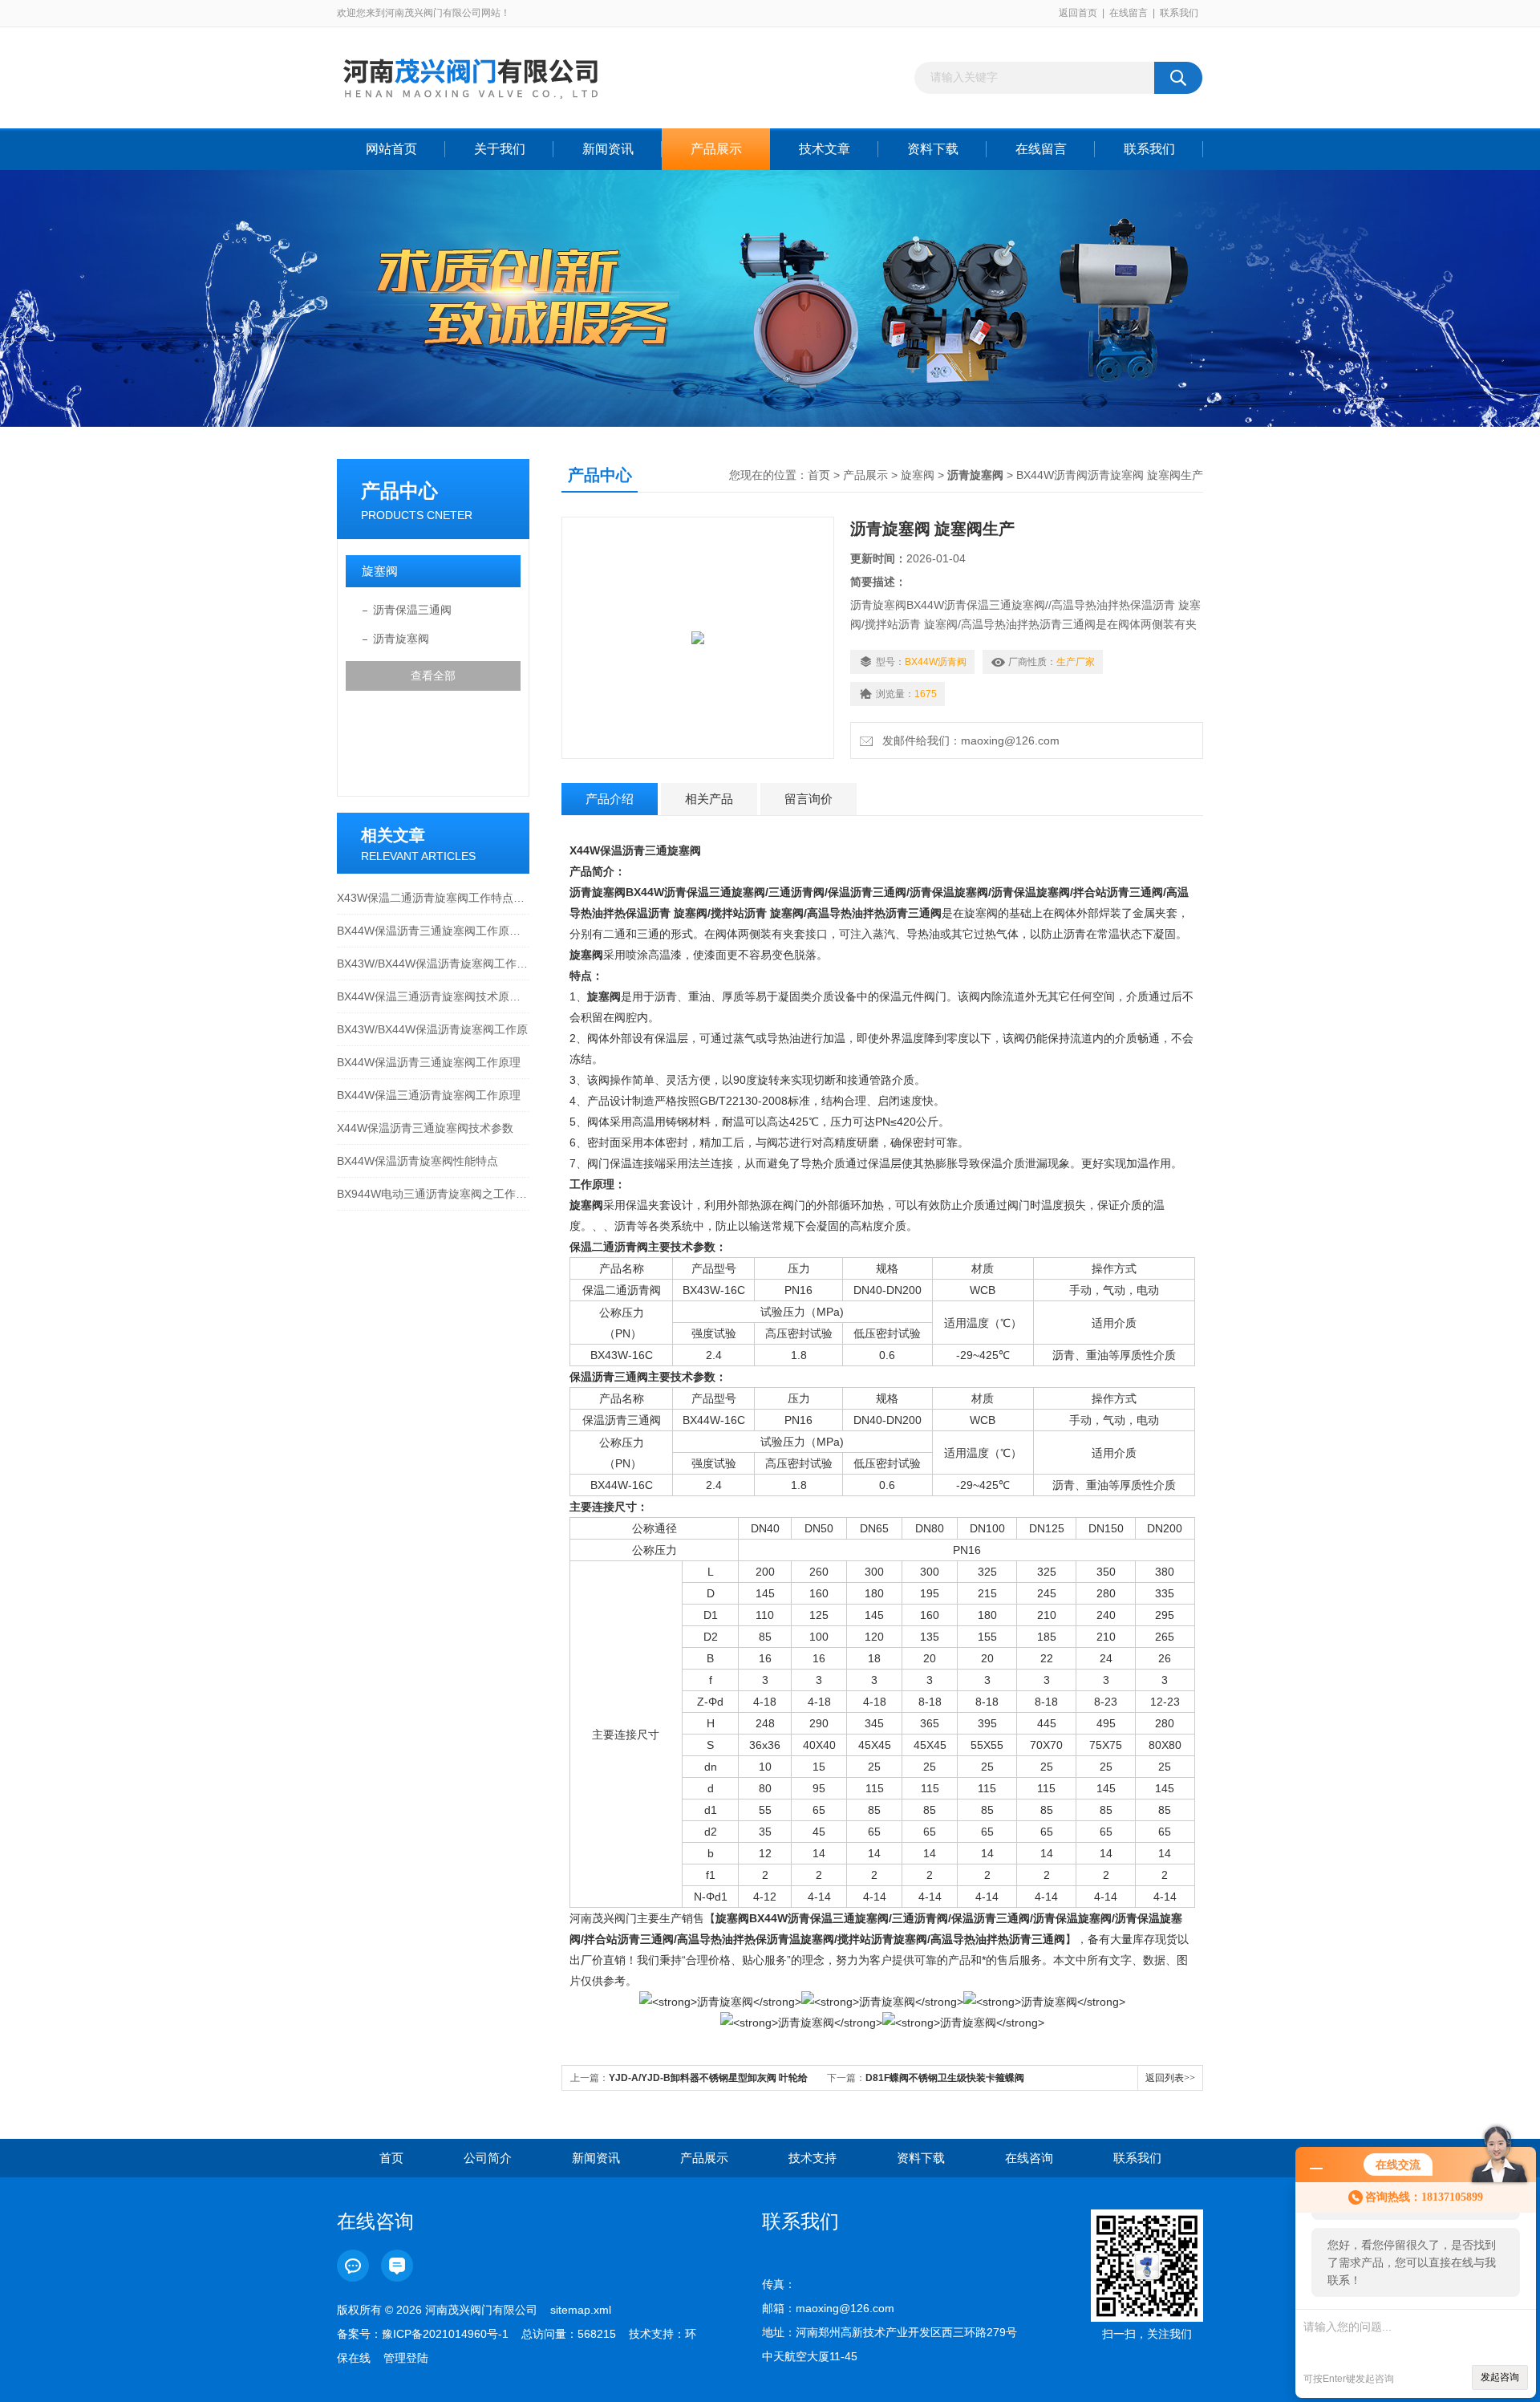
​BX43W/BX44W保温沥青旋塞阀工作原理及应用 (433, 964)
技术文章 (825, 149)
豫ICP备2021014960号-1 (445, 2334)
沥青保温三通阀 (412, 610)
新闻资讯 (608, 149)
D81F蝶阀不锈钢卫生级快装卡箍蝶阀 (945, 2078)
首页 (819, 475)
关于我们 (500, 149)
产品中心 (399, 491)
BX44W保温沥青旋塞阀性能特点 (417, 1161)
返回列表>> (1170, 2078)
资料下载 (933, 149)
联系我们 (1179, 13)
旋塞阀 (380, 571)
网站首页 (391, 149)
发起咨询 (1500, 2377)
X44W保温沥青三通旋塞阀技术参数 (425, 1128)
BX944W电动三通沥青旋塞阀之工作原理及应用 (433, 1194)
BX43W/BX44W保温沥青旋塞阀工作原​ (432, 1029)
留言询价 (808, 799)
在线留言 (1129, 13)
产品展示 (716, 149)
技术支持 (813, 2158)
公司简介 (488, 2158)
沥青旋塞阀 (401, 639)
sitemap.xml (581, 2310)
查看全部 (433, 676)
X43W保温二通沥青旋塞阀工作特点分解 (433, 898)
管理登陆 (406, 2358)
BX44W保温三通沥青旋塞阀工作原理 (429, 1095)
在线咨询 (1029, 2158)
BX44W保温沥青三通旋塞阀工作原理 (429, 1062)
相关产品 (709, 799)
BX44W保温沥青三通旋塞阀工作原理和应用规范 (433, 931)
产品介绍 (610, 799)
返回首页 (1078, 13)
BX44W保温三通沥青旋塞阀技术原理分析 (433, 996)
